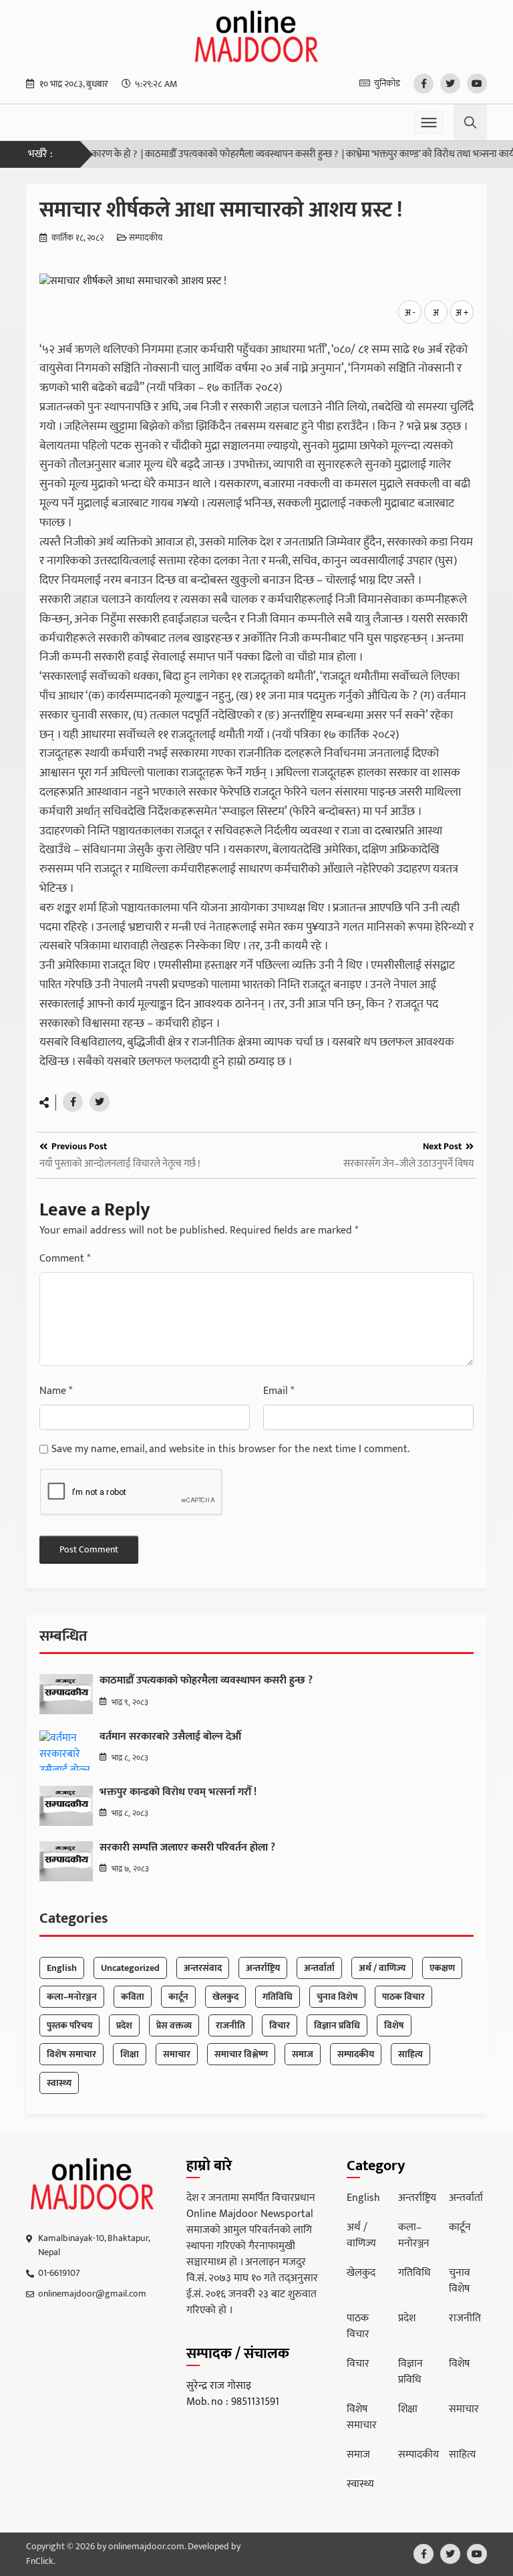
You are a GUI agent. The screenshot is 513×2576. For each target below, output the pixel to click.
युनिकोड (387, 83)
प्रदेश (124, 2025)
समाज (303, 2054)
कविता (133, 1997)
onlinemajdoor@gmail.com (92, 2294)
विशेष (394, 2025)
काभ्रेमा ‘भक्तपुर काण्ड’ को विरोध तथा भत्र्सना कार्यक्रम (411, 155)
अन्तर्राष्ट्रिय (263, 1968)
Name (56, 1391)
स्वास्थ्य (59, 2083)
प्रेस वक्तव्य (174, 2025)
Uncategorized (130, 1968)
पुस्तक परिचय (69, 2025)
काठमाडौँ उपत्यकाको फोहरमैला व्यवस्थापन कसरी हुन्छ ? (216, 155)
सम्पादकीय (146, 239)
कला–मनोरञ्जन (72, 1997)
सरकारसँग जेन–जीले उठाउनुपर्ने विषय (408, 1164)
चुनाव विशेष (337, 1997)
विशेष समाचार (71, 2054)
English (62, 1968)
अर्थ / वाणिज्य (382, 1968)
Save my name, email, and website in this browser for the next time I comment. (230, 1449)
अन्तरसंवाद (203, 1968)
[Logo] (93, 2184)
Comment (65, 1259)
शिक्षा (130, 2054)
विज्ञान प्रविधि (337, 2025)
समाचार (177, 2054)
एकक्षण (442, 1968)
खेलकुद (225, 1997)
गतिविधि (278, 1997)
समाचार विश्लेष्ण (241, 2054)
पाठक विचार (403, 1997)
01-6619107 (59, 2273)
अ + (462, 313)
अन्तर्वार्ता (319, 1968)
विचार (280, 2025)
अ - (410, 313)
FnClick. (41, 2561)
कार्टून (178, 1997)
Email (279, 1391)
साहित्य (410, 2054)
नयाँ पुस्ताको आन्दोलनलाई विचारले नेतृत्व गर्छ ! (120, 1164)
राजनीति (230, 2025)
